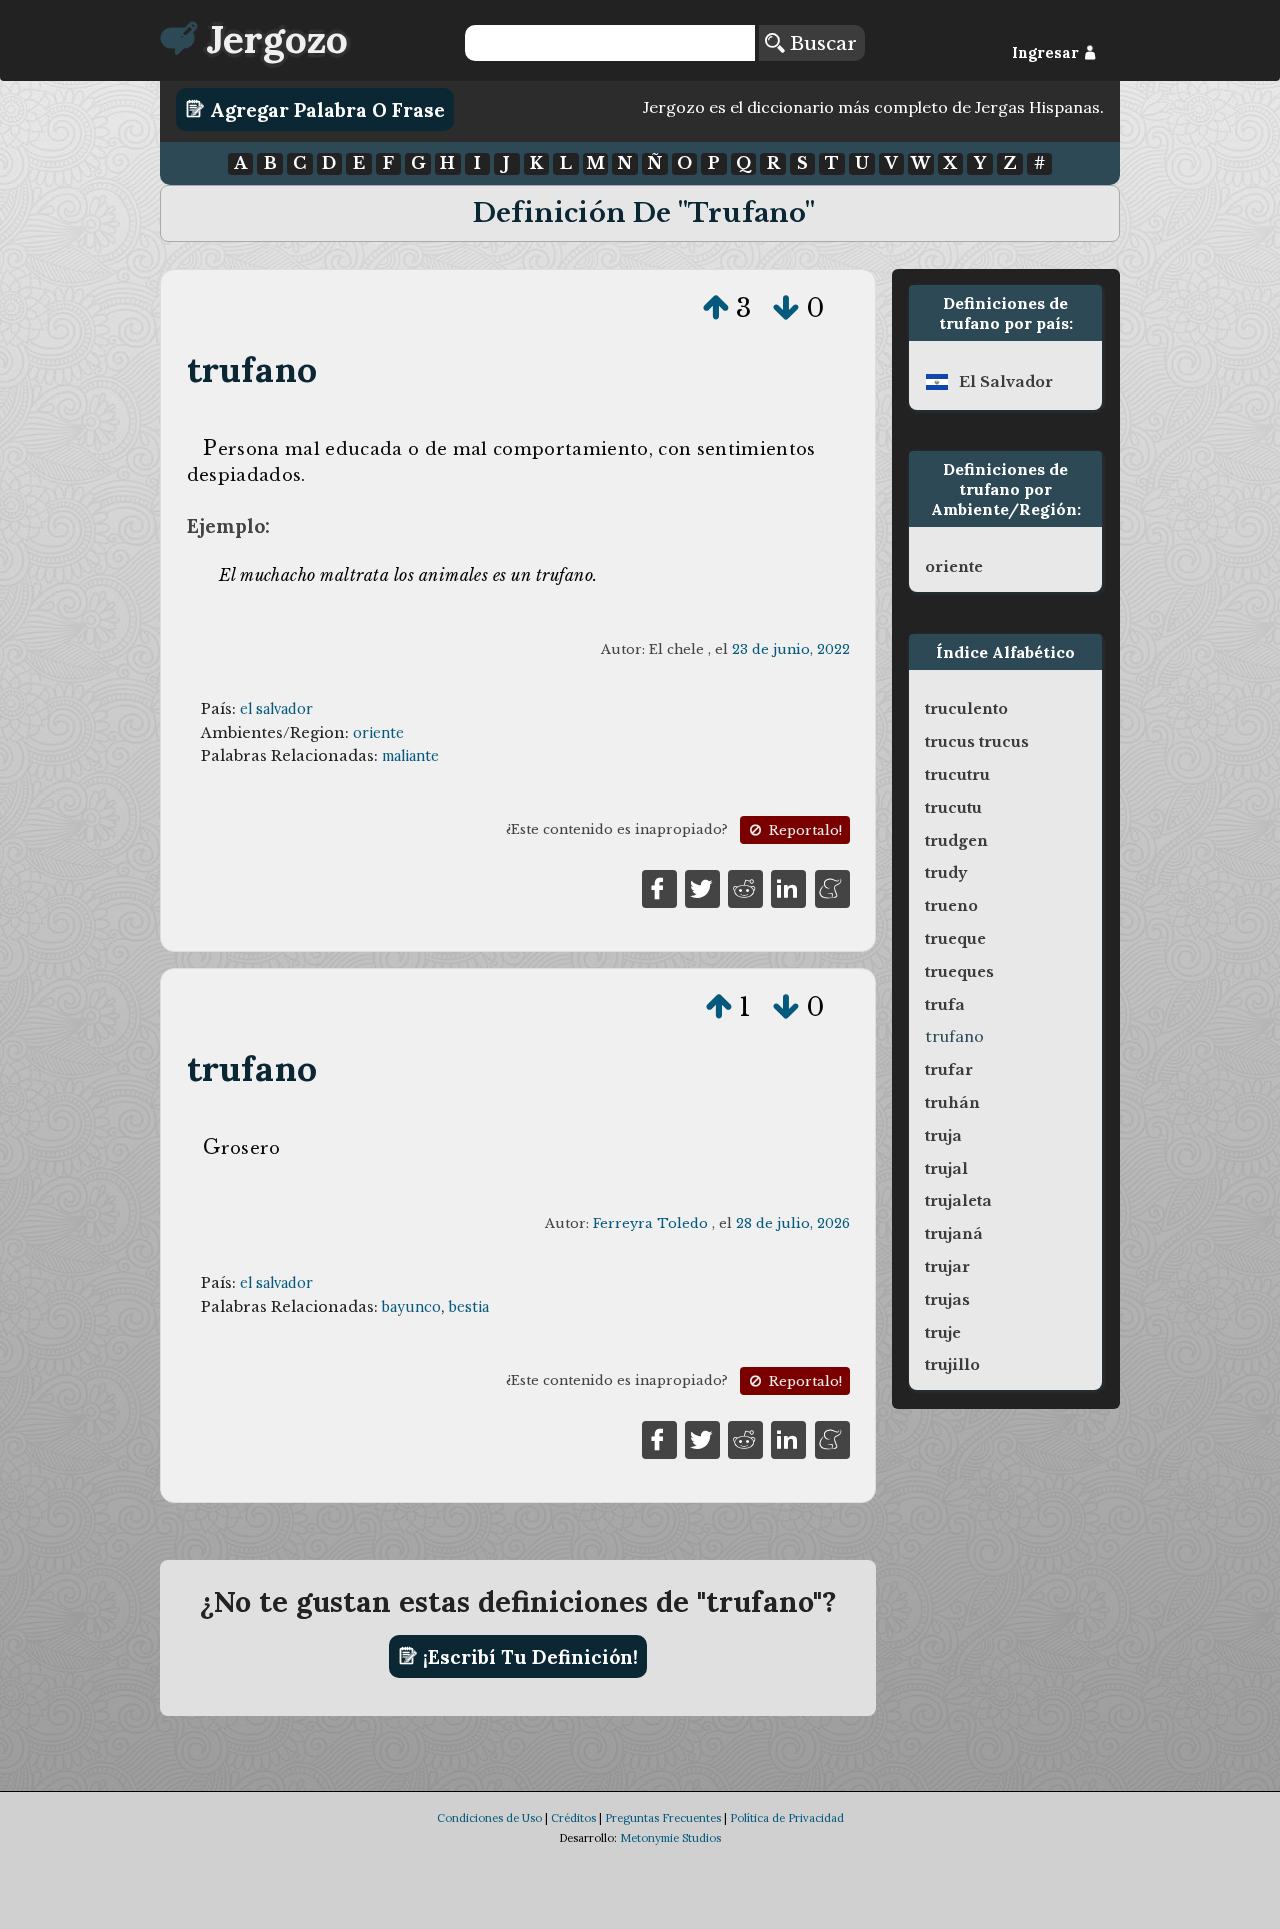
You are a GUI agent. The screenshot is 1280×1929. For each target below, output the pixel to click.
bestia (469, 1307)
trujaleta (958, 1201)
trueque (955, 939)
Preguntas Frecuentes (663, 1818)
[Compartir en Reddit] (745, 887)
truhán (952, 1103)
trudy (946, 873)
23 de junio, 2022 (791, 649)
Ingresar (1047, 53)
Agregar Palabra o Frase (325, 109)
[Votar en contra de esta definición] (786, 308)
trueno (951, 906)
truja (943, 1136)
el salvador (276, 709)
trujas (947, 1300)
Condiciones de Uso (489, 1818)
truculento (966, 709)
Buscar (820, 43)
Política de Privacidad (787, 1818)
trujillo (952, 1365)
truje (943, 1333)
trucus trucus (977, 742)
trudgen (956, 841)
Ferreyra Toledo (650, 1223)
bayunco (411, 1307)
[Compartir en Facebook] (659, 887)
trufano (252, 369)
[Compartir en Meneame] (832, 887)
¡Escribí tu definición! (528, 1656)
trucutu (953, 808)
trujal (946, 1169)
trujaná (954, 1234)
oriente (378, 733)
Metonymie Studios (670, 1838)
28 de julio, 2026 (793, 1223)
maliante (410, 756)
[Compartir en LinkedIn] (788, 887)
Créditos (573, 1818)
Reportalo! (803, 830)
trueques (959, 972)
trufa (945, 1005)
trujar (947, 1267)
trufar (949, 1070)
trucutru (957, 775)
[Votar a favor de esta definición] (716, 308)
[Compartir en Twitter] (702, 887)
